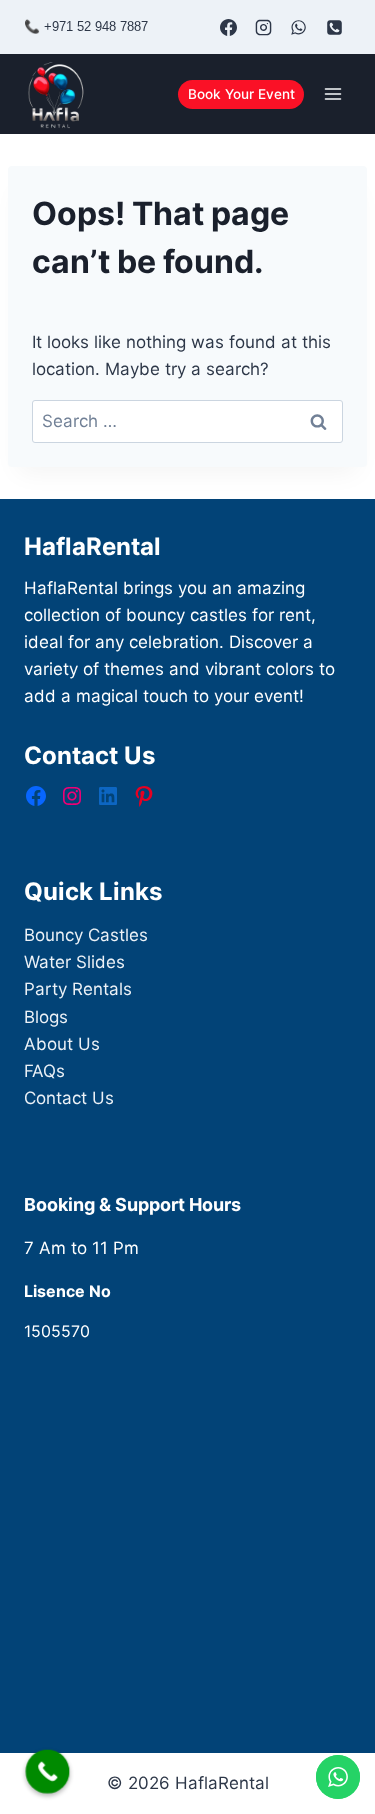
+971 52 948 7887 (96, 26)
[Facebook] (229, 27)
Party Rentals (78, 989)
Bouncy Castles (86, 935)
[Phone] (334, 27)
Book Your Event (241, 94)
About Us (62, 1044)
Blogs (46, 1017)
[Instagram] (264, 27)
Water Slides (74, 962)
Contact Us (69, 1098)
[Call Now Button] (48, 1772)
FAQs (44, 1071)
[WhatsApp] (299, 27)
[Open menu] (332, 94)
